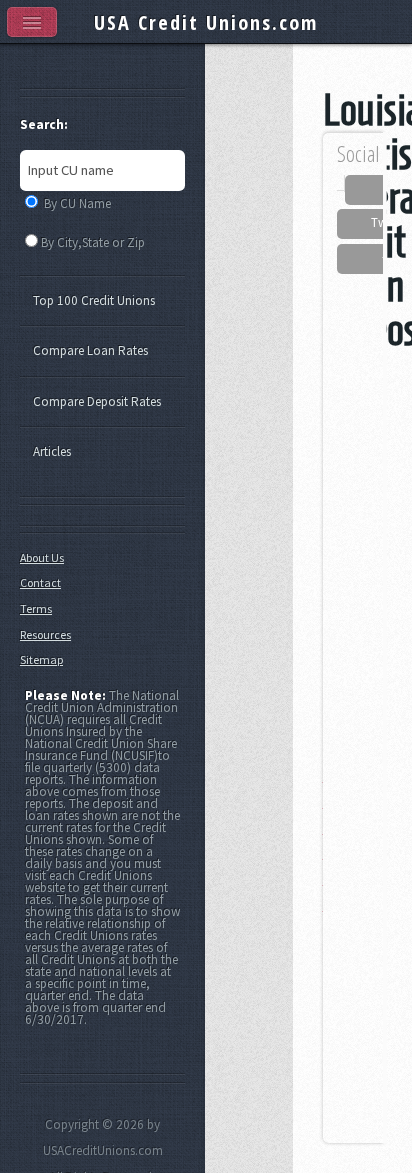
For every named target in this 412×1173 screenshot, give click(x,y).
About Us (42, 557)
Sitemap (41, 659)
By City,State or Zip (93, 242)
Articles (52, 451)
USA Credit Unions (206, 22)
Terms (36, 608)
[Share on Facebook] (367, 190)
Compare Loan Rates (90, 350)
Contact (40, 582)
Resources (45, 634)
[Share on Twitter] (354, 224)
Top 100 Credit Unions (94, 300)
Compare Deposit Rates (97, 401)
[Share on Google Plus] (364, 259)
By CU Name (77, 203)
